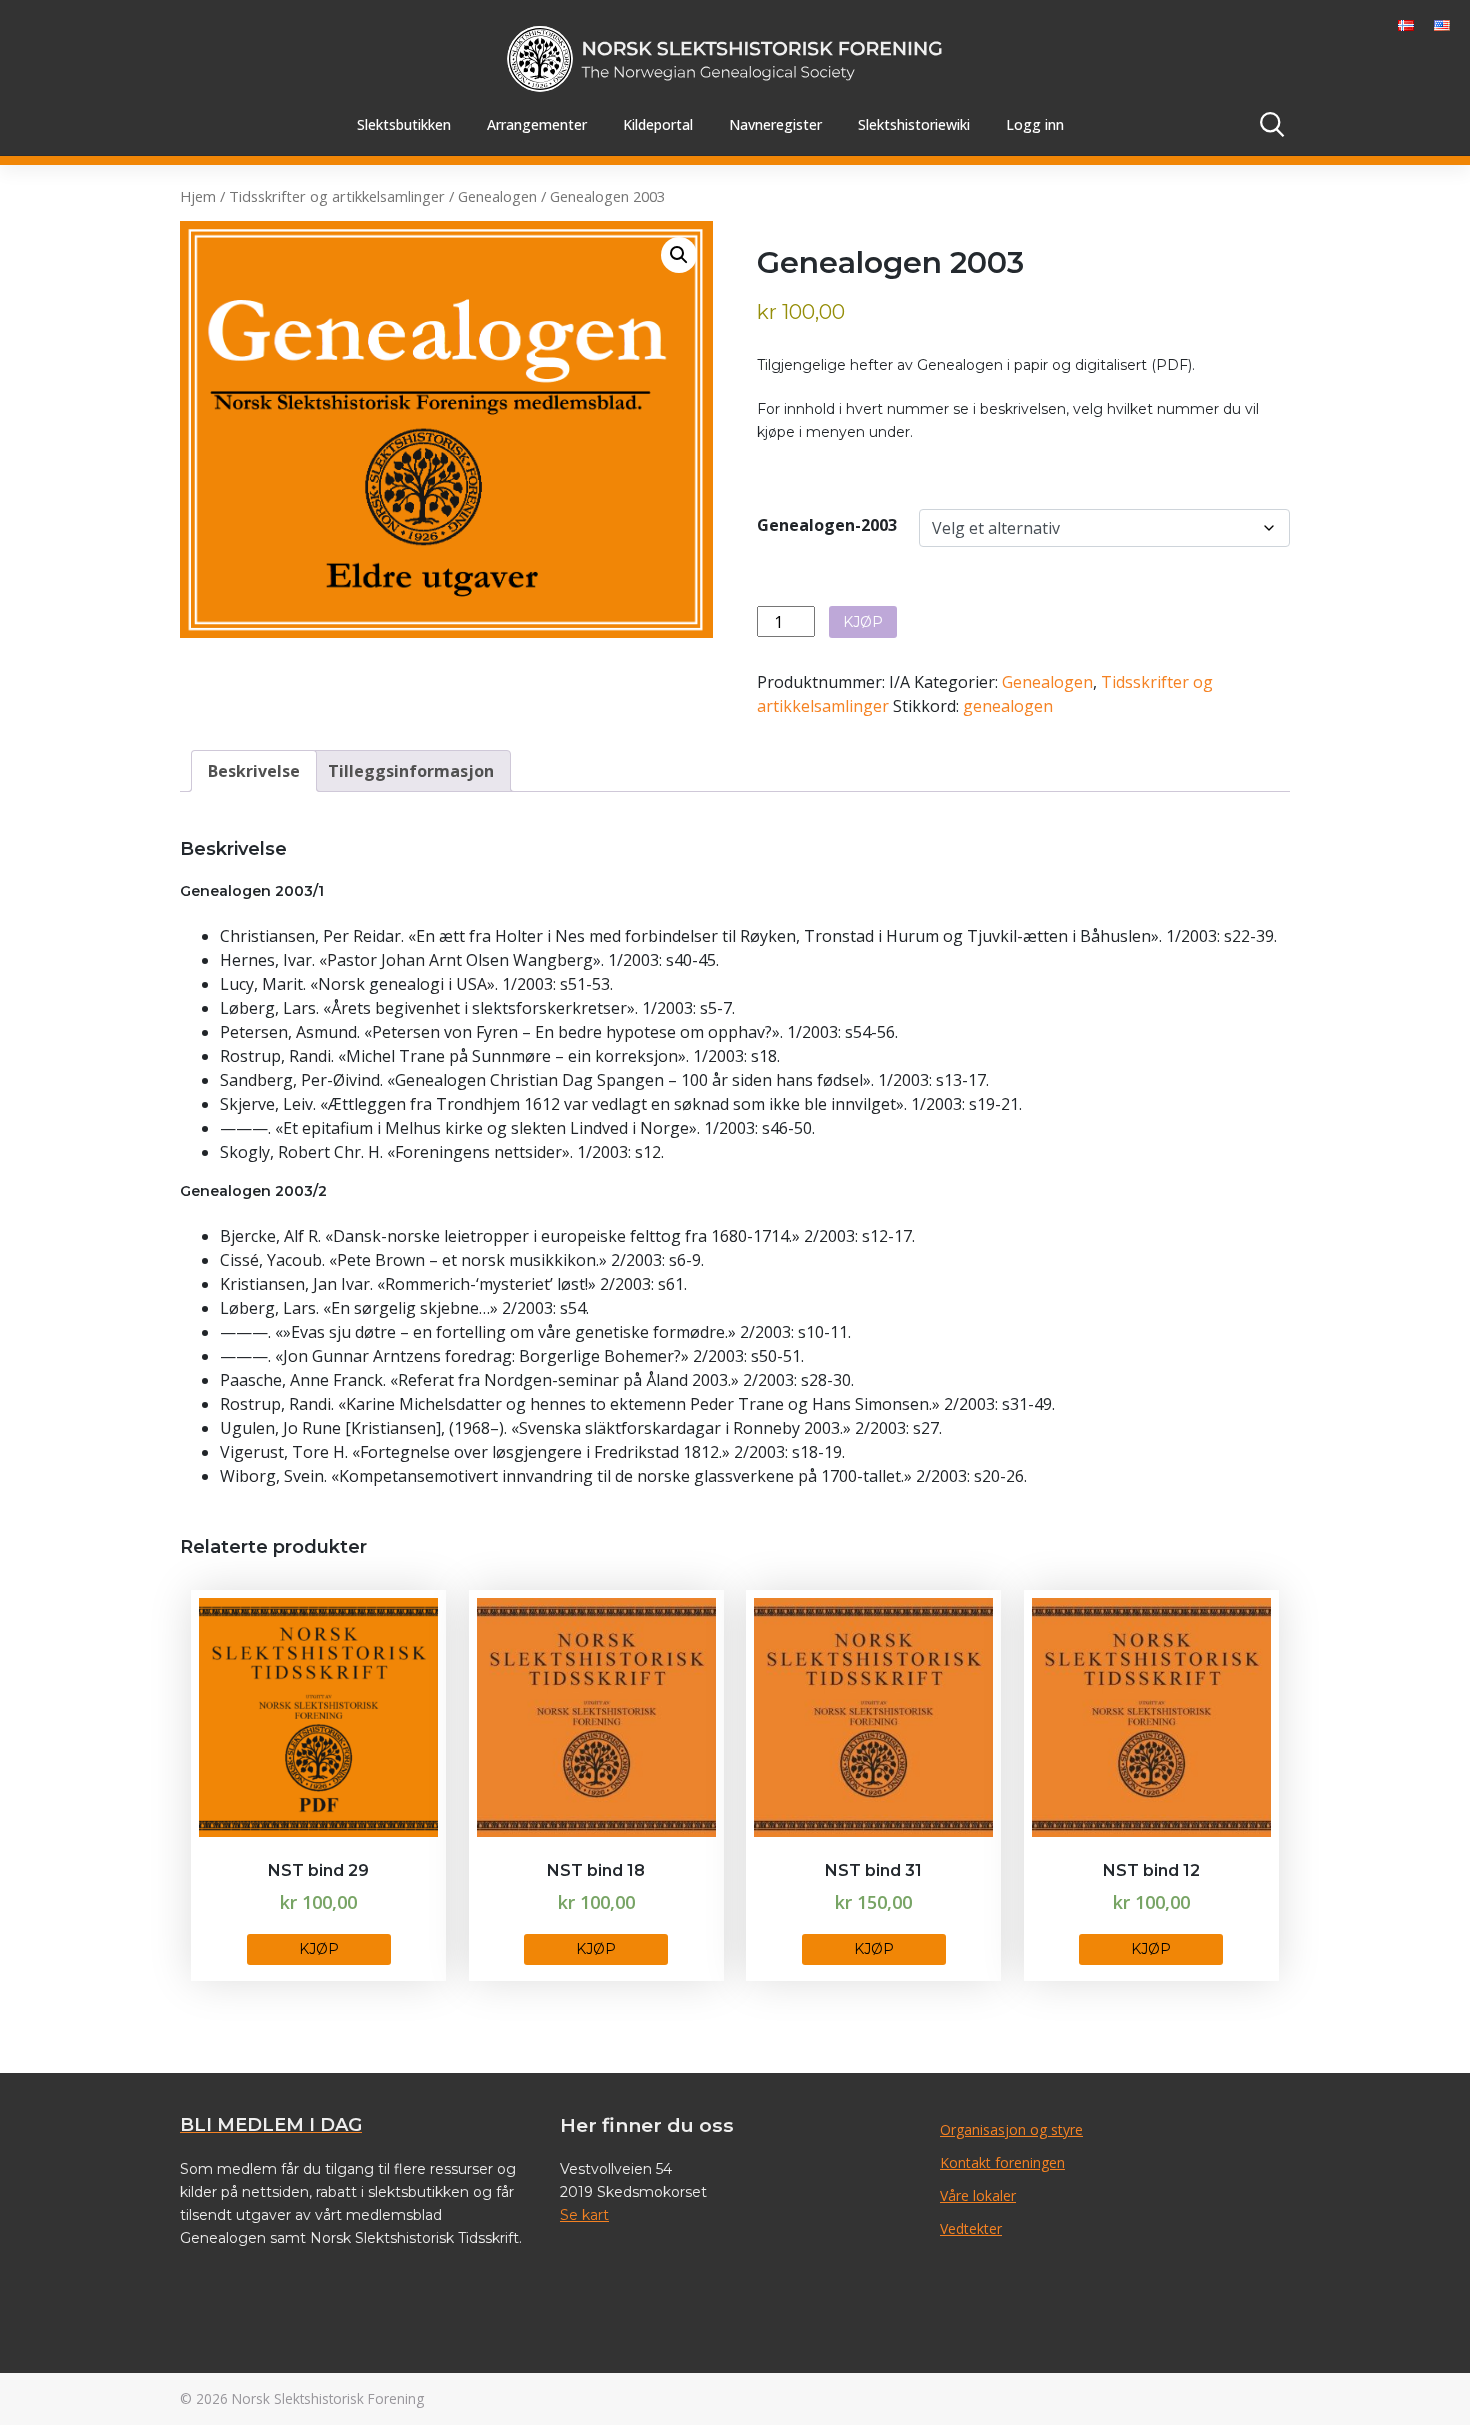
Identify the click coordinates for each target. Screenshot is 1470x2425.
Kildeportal (658, 124)
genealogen (1008, 706)
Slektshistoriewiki (914, 124)
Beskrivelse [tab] (254, 771)
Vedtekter (971, 2228)
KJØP (863, 622)
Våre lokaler (978, 2195)
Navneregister (775, 124)
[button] (679, 255)
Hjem (198, 196)
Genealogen (497, 196)
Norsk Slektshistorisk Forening (328, 2398)
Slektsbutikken (404, 124)
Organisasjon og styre (1011, 2129)
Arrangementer (537, 124)
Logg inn (1035, 124)
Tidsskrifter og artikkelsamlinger (337, 196)
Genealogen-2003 (827, 525)
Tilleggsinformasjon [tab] (411, 771)
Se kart (584, 2215)
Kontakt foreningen (1002, 2162)
